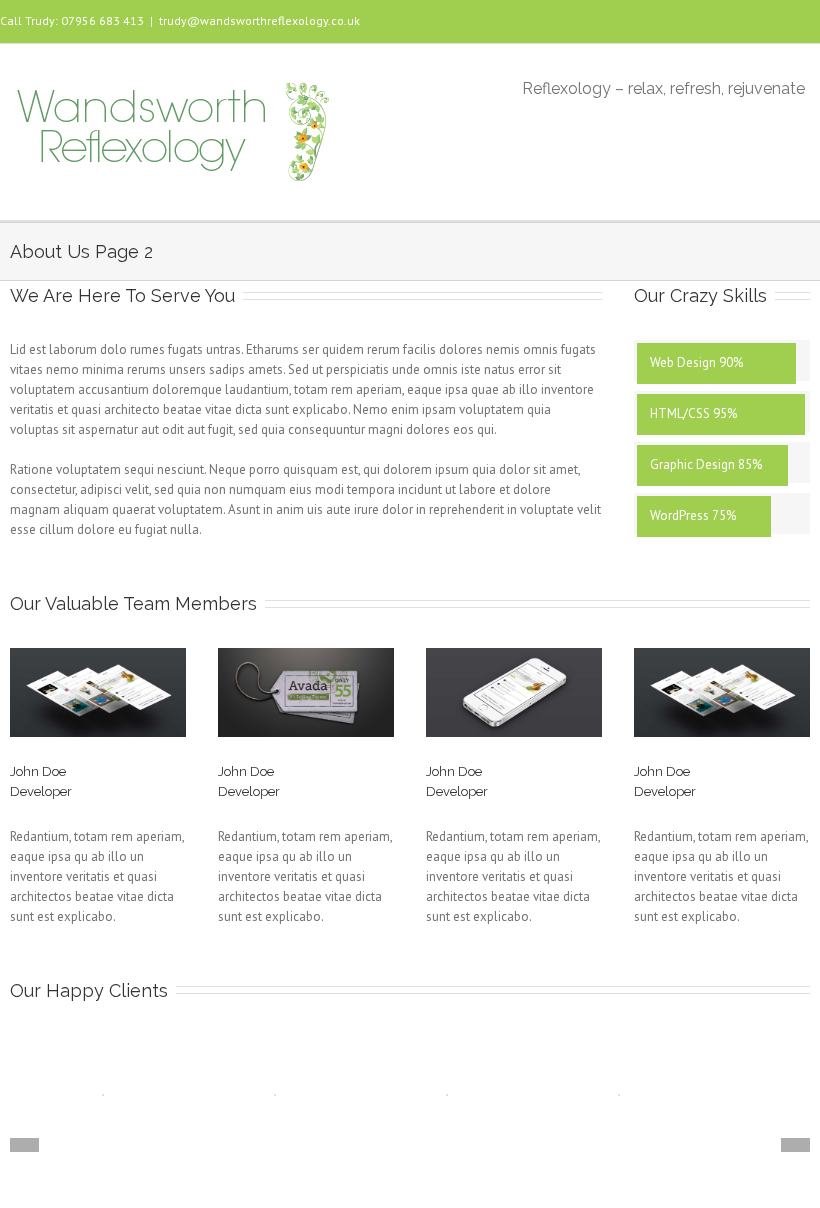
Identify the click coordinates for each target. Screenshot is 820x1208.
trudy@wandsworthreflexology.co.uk (259, 20)
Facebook (793, 19)
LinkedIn (119, 778)
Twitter (151, 780)
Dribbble (178, 810)
